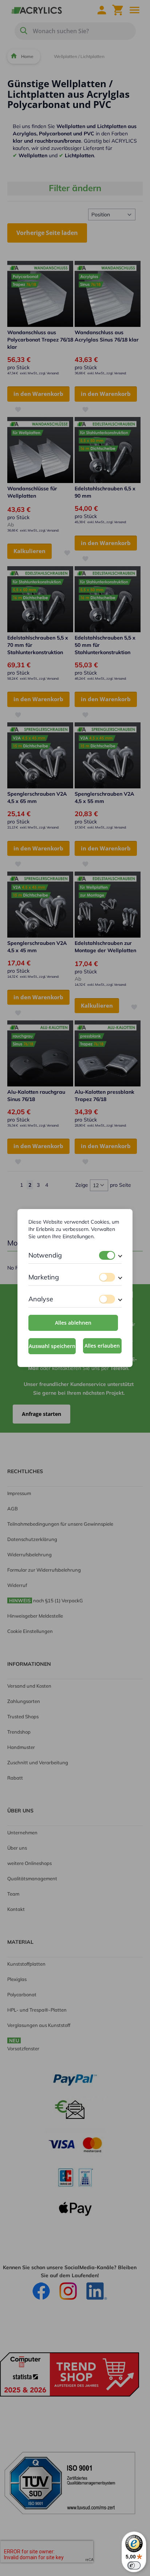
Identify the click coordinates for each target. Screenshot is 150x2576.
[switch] (107, 1255)
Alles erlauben (102, 1346)
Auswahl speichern (52, 1346)
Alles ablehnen (73, 1323)
